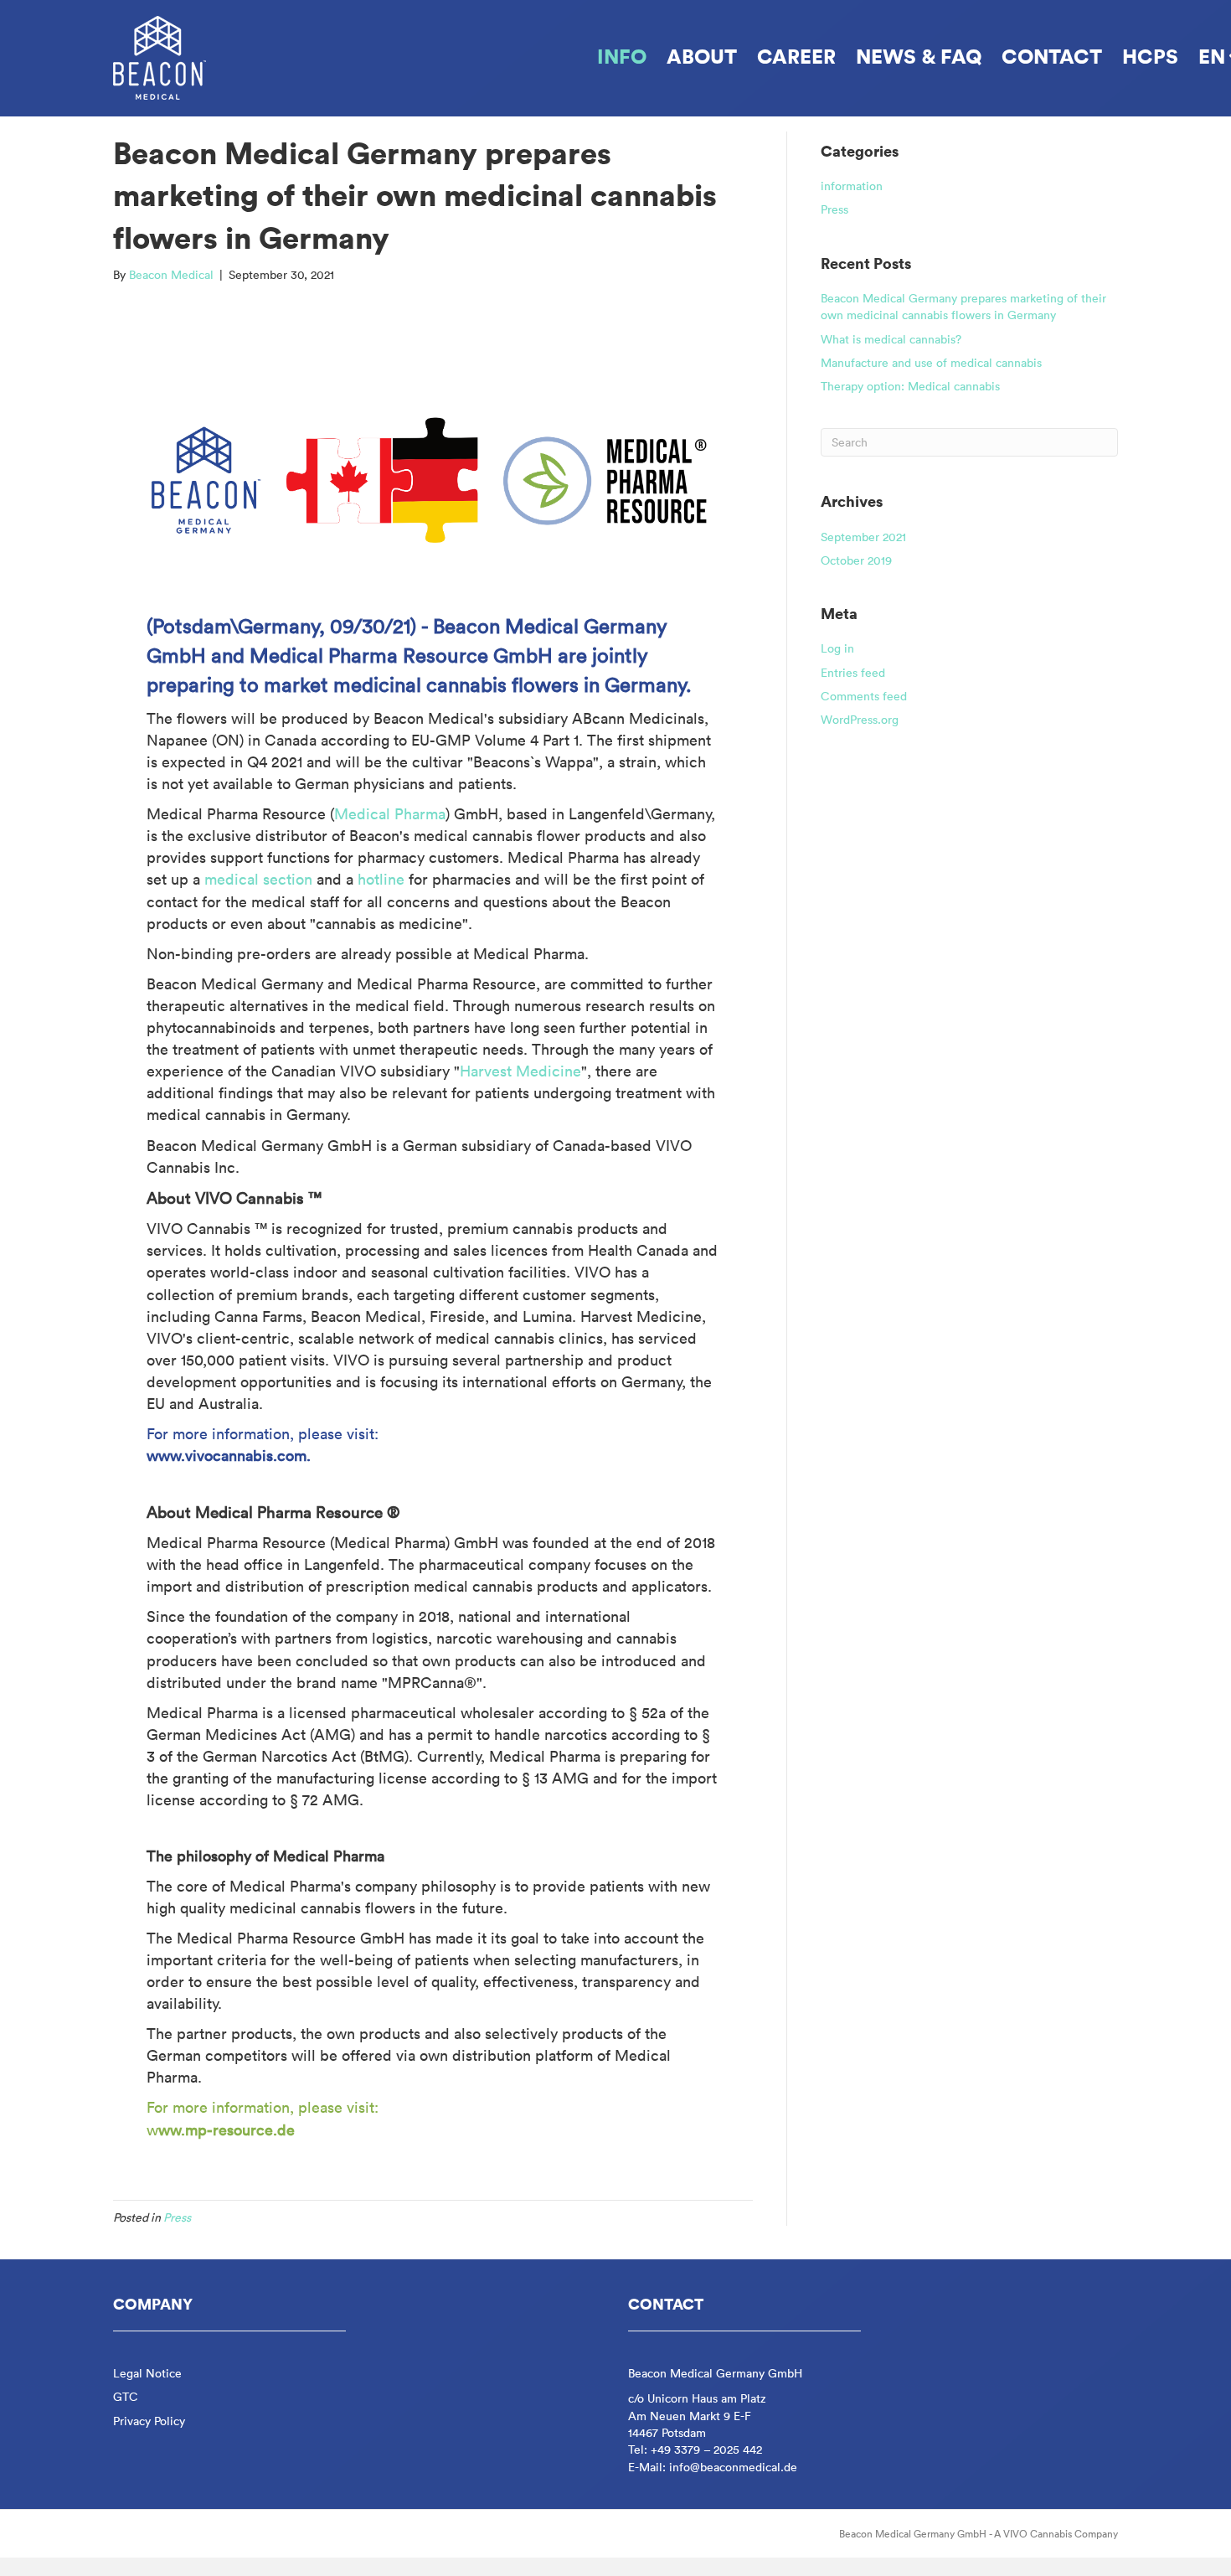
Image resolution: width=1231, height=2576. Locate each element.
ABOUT (702, 56)
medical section (258, 879)
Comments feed (864, 696)
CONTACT (1052, 56)
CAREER (796, 56)
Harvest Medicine (520, 1071)
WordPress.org (860, 720)
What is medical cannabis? (891, 339)
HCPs (1150, 56)
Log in (837, 648)
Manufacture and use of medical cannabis (931, 363)
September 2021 (863, 537)
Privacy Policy (149, 2421)
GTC (126, 2397)
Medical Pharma (390, 814)
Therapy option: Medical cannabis (910, 386)
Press (177, 2217)
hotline (383, 879)
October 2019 (856, 560)
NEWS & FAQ (919, 56)
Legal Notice (147, 2373)
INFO (622, 56)
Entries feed (853, 673)
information (852, 186)
